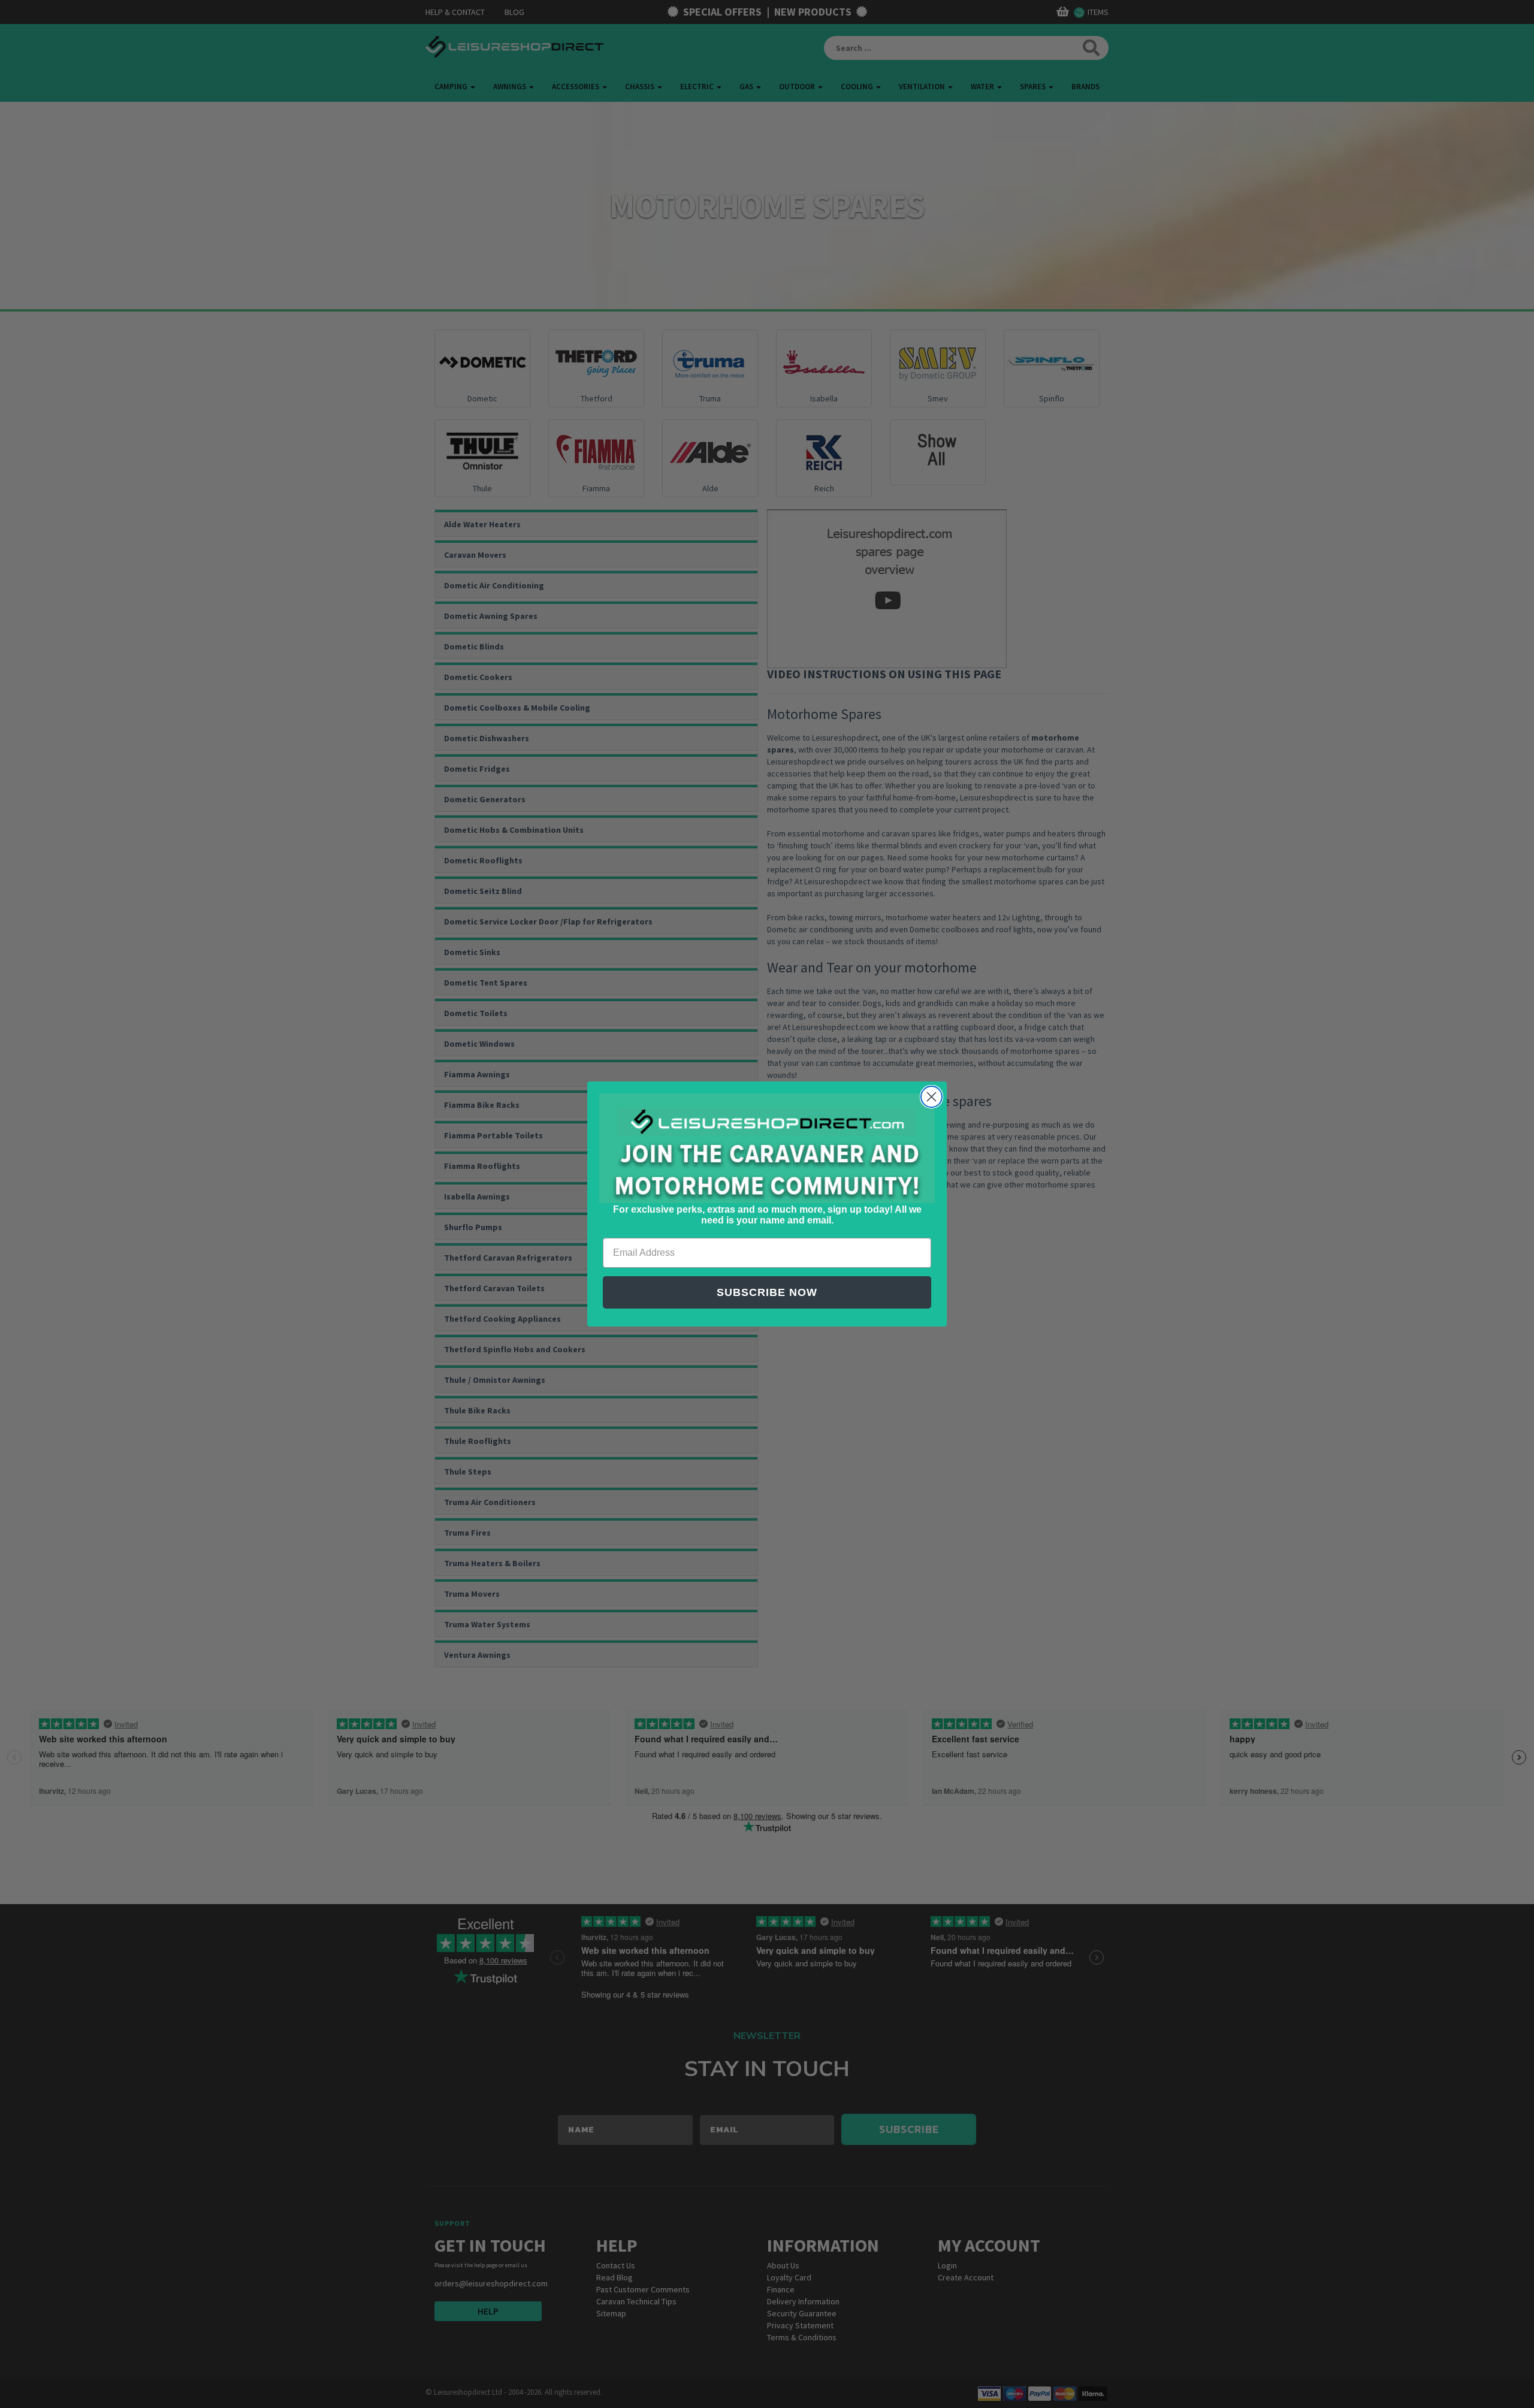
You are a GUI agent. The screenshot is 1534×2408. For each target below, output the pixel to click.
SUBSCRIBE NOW (767, 1292)
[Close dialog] (931, 1097)
